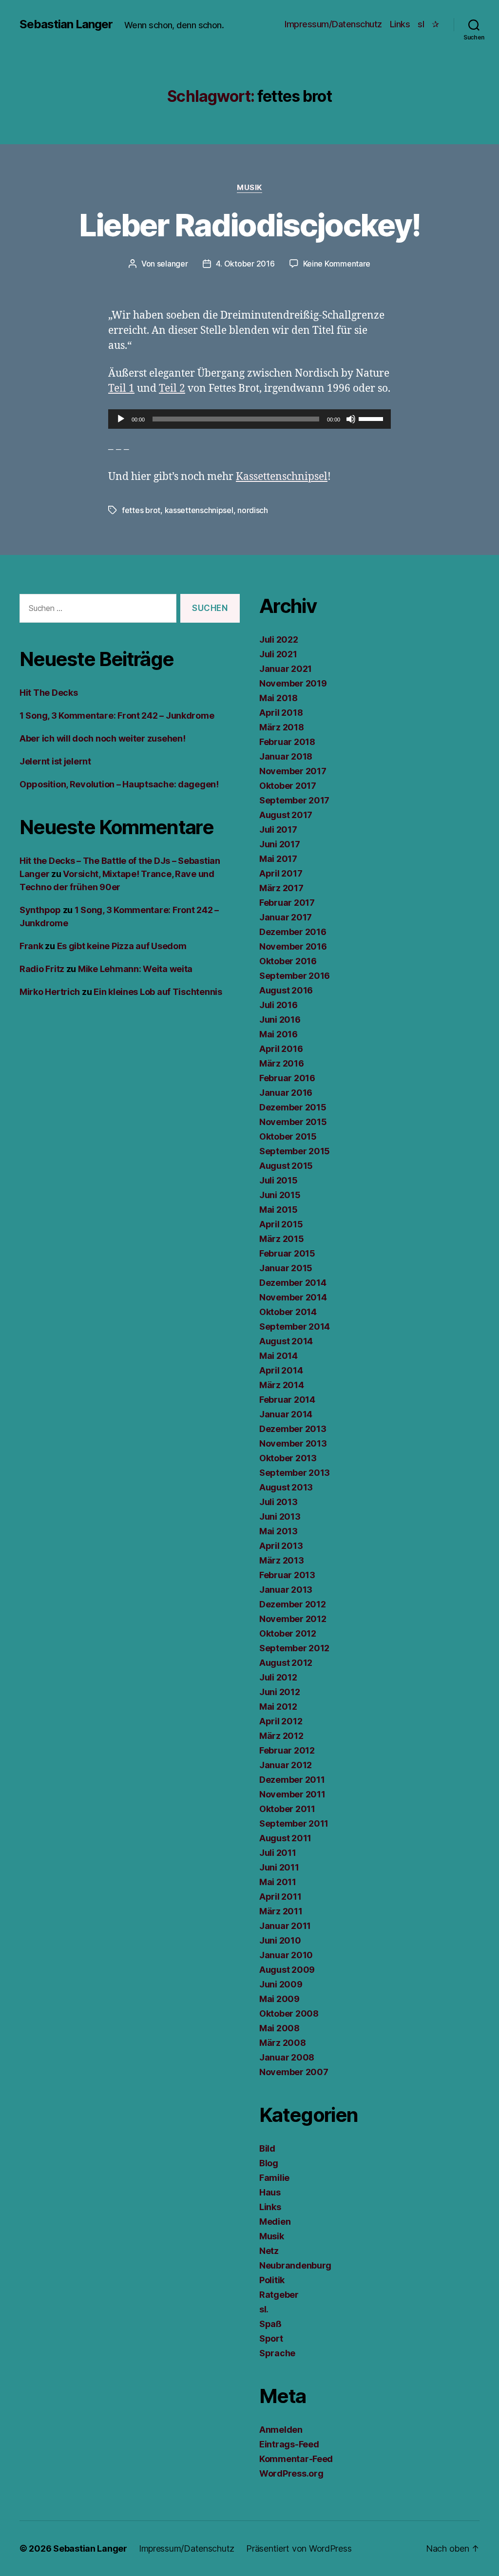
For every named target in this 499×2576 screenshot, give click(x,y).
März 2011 (281, 1911)
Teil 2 (172, 389)
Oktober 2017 (288, 786)
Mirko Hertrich (50, 992)
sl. (264, 2309)
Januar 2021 (286, 669)
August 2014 (286, 1341)
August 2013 (286, 1487)
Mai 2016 (278, 1034)
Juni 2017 (280, 844)
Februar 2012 (287, 1750)
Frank (31, 946)
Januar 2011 (285, 1926)
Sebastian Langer (66, 24)
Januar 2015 (286, 1268)
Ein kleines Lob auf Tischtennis (158, 992)
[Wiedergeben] (121, 419)
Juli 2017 (278, 830)
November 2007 (294, 2072)
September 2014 (295, 1326)
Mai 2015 (278, 1210)
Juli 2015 (278, 1180)
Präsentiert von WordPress (299, 2548)
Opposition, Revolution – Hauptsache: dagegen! (119, 784)
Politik (272, 2280)
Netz (269, 2251)
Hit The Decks (49, 693)
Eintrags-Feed (289, 2444)
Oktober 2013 (288, 1458)
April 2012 (281, 1721)
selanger (173, 264)
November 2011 (292, 1794)
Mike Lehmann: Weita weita (135, 969)
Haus (270, 2192)
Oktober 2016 (288, 961)
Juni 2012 (280, 1692)
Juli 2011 (278, 1853)
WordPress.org (291, 2473)
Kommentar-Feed (296, 2459)
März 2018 (282, 727)
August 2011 (285, 1838)
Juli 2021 (278, 654)
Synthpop (40, 910)
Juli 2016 (278, 1005)
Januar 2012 (286, 1765)
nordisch (253, 510)
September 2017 (294, 800)
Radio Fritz (42, 969)
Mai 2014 (278, 1356)
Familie (274, 2178)
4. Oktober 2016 (245, 264)
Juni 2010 (280, 1940)
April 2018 (281, 713)
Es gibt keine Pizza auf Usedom (122, 946)
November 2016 (293, 946)
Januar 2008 (287, 2057)
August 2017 (286, 815)
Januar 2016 (286, 1093)
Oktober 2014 (288, 1312)
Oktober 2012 (288, 1633)
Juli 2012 (278, 1677)
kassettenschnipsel (199, 510)
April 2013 (281, 1546)
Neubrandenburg (295, 2265)
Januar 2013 (286, 1590)
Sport (271, 2338)
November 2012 (293, 1619)
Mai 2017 (278, 859)
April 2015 (281, 1224)
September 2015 (295, 1151)
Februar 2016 (287, 1078)
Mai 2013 (278, 1531)
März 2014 (282, 1385)
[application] (249, 419)
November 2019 (293, 683)
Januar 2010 (286, 1955)
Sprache (277, 2353)
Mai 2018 (278, 698)
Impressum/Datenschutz (333, 24)
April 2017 (281, 873)
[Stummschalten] (351, 419)
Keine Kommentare (337, 264)
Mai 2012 (278, 1707)
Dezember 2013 (293, 1429)
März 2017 (281, 888)
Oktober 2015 (288, 1136)
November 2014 (293, 1297)
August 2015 (286, 1166)
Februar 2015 (287, 1253)
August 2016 (286, 990)
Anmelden (281, 2430)
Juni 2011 (279, 1867)
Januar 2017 (286, 917)
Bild (267, 2148)
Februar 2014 (287, 1400)
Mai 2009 (279, 1999)
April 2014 (281, 1370)
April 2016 (281, 1049)
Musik (249, 188)
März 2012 (281, 1736)
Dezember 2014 (293, 1283)
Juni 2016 (280, 1020)
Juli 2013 (278, 1502)
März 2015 (282, 1239)
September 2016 (295, 976)
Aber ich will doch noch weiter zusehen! (102, 738)
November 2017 (293, 771)
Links (400, 24)
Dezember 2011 (292, 1780)
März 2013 (282, 1560)
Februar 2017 (287, 903)
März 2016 (282, 1063)
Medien (275, 2222)
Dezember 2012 (293, 1604)
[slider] (372, 418)
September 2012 (294, 1648)
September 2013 (295, 1473)
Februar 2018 (287, 742)
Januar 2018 (286, 756)
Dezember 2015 (293, 1107)
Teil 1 (121, 389)
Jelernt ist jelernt (55, 761)
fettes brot (141, 510)
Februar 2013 (287, 1575)
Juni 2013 (280, 1517)
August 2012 (286, 1663)
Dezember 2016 (293, 932)
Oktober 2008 (289, 2013)
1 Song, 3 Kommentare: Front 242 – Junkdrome (117, 716)
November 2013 (293, 1443)
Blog (269, 2163)
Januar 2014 (286, 1414)
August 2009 (287, 1970)
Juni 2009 (281, 1984)
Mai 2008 (279, 2028)
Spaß (270, 2324)
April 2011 (280, 1897)
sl (421, 24)
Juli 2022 (279, 639)
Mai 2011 (278, 1882)
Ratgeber (279, 2295)
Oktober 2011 (287, 1809)
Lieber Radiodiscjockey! (250, 225)
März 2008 (283, 2043)
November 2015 (293, 1122)
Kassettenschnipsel (282, 477)
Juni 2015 (280, 1195)
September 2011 (294, 1823)
